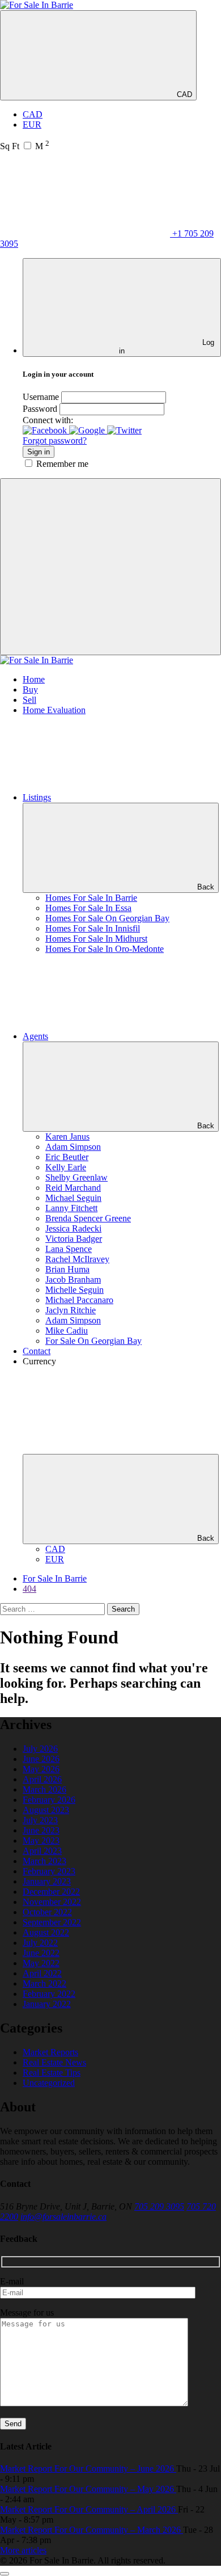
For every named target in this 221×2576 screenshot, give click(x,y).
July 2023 (40, 1820)
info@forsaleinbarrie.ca (63, 2217)
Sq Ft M (25, 146)
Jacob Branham (73, 1279)
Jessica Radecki (73, 1228)
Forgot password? (55, 440)
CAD (183, 94)
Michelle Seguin (75, 1290)
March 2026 (44, 1789)
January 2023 (47, 1881)
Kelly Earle (66, 1167)
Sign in (39, 452)
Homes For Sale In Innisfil (93, 928)
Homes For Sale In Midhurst (96, 939)
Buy (30, 690)
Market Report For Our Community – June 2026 (88, 2469)
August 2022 (46, 1932)
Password (40, 409)
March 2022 (44, 1983)
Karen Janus (67, 1137)
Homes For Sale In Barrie (91, 898)
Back (206, 887)
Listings (37, 797)
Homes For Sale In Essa (88, 908)
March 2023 (44, 1861)
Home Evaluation (54, 710)
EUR (32, 125)
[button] (46, 430)
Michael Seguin (73, 1198)
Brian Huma (67, 1269)
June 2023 (41, 1830)
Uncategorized (49, 2083)
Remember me (62, 464)
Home (34, 679)
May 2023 (41, 1841)
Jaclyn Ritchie (71, 1310)
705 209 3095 (159, 2206)
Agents (35, 1036)
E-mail (12, 2281)
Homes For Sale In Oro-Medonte (105, 949)
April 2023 (42, 1851)
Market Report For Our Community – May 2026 (88, 2489)
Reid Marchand (73, 1188)
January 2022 (47, 2004)
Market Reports (50, 2052)
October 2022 (47, 1912)
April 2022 (42, 1973)
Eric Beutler (67, 1157)
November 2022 (52, 1902)
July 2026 (40, 1749)
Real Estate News (54, 2062)
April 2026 (42, 1779)
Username (41, 397)
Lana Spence (69, 1249)
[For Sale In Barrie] (37, 5)
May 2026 (41, 1769)
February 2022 (49, 1994)
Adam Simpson (73, 1147)
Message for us (27, 2313)
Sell (29, 700)
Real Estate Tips (52, 2073)
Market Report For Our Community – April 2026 (89, 2509)
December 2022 (51, 1892)
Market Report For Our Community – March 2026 (92, 2530)
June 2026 (41, 1759)
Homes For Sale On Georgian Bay (107, 918)
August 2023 (46, 1810)
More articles (23, 2550)
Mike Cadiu (67, 1331)
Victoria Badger (74, 1239)
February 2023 (49, 1871)
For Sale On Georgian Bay (93, 1341)
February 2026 (49, 1800)
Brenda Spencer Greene (88, 1218)
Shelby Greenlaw (76, 1177)
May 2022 (41, 1963)
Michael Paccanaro (79, 1300)
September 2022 (52, 1922)
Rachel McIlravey (77, 1259)
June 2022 (41, 1953)
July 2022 (40, 1943)
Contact (37, 1351)
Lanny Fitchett (71, 1208)
